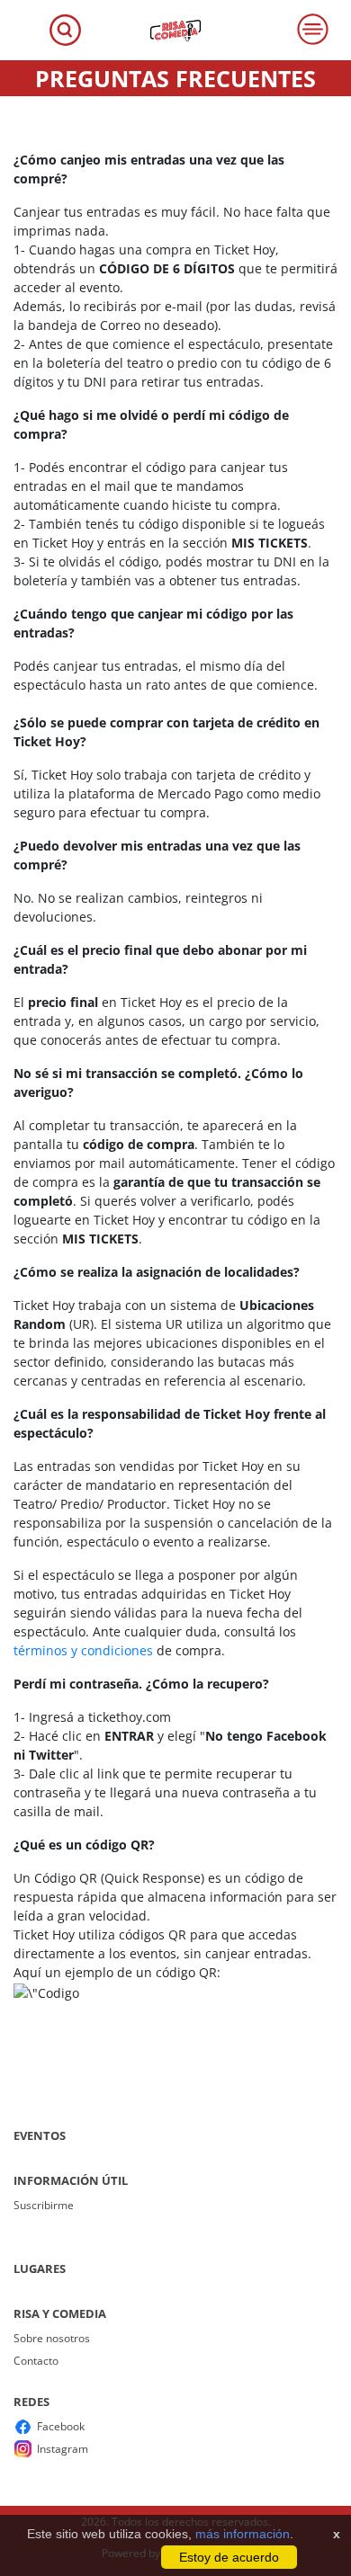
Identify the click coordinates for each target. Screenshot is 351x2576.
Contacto (36, 2361)
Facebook (61, 2426)
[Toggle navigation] (65, 30)
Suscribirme (44, 2205)
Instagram (63, 2449)
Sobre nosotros (52, 2338)
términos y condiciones (83, 1650)
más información (243, 2534)
